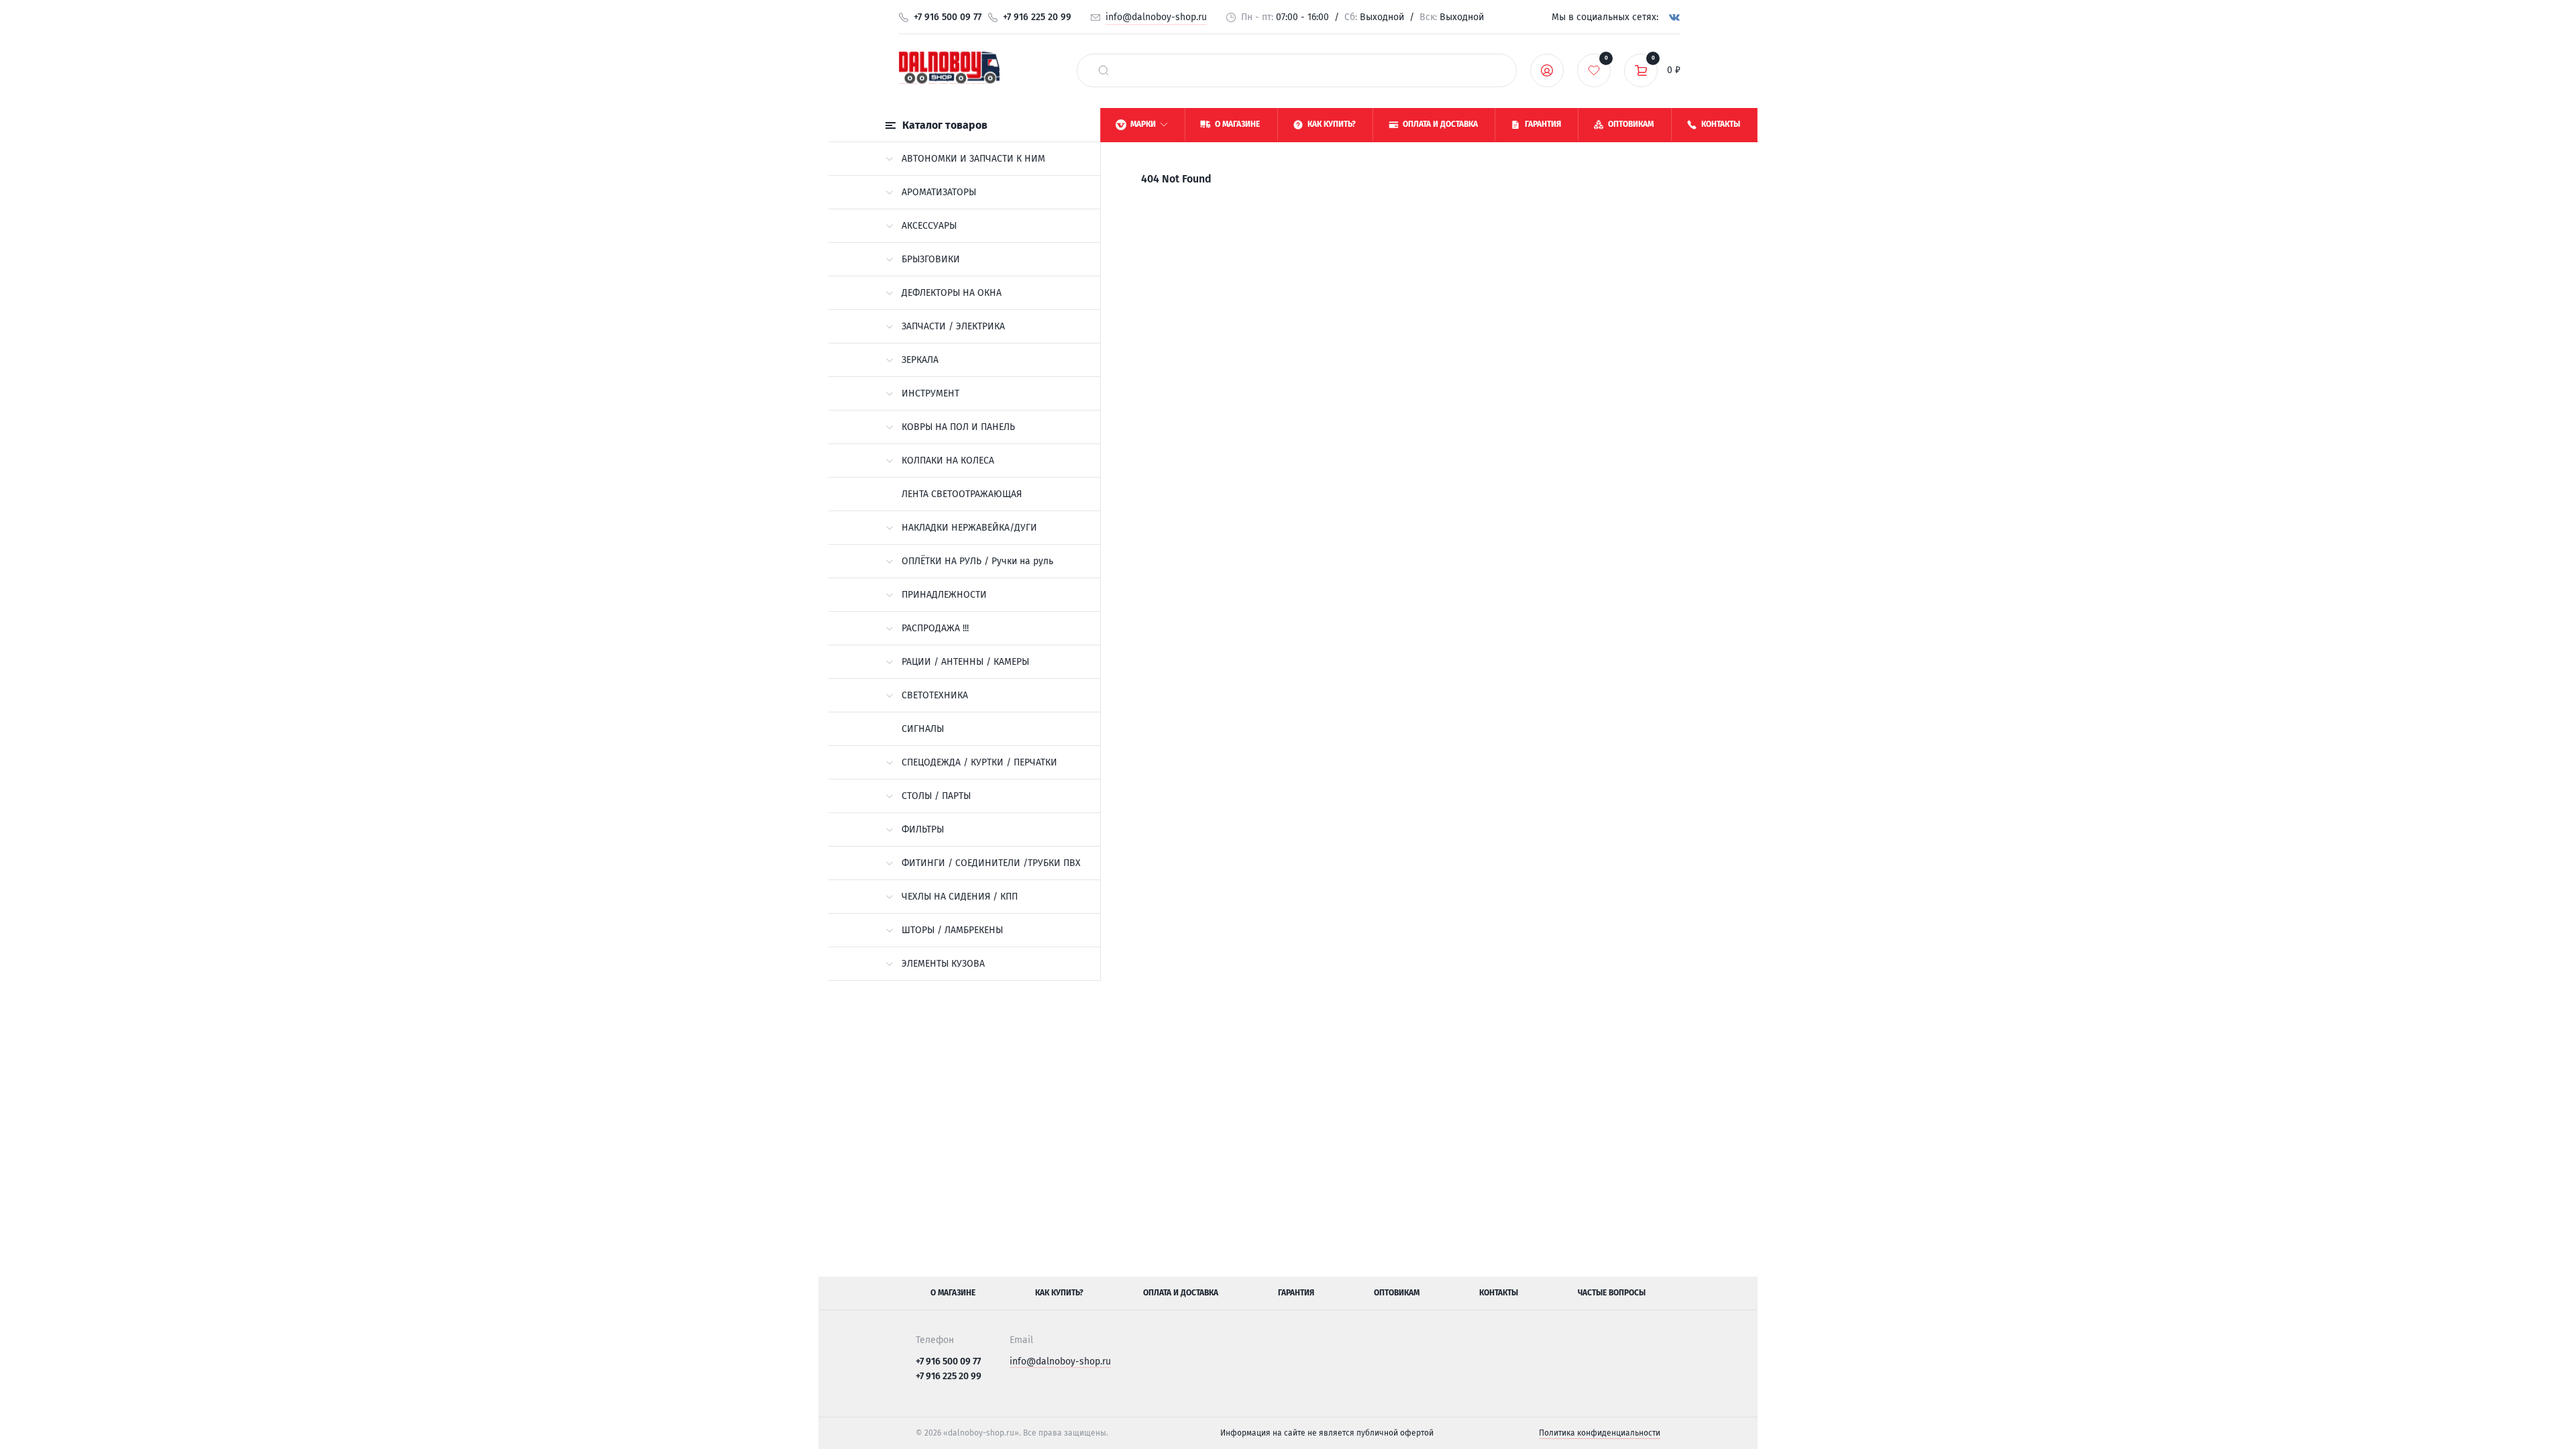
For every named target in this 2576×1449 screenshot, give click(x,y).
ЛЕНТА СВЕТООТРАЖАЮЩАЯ (962, 494)
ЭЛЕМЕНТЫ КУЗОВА (943, 964)
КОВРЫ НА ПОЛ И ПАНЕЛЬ (958, 427)
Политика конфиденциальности (1600, 1433)
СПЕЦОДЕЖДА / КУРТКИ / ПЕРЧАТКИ (979, 762)
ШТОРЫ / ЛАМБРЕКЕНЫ (952, 930)
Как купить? (1059, 1293)
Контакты (1499, 1293)
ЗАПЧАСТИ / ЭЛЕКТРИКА (953, 326)
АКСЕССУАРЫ (929, 226)
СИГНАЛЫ (923, 729)
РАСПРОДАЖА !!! (935, 628)
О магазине (953, 1293)
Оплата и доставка (1181, 1293)
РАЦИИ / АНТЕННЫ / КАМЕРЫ (965, 662)
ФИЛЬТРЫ (923, 829)
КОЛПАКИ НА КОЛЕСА (948, 461)
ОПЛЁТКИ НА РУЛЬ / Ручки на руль (977, 561)
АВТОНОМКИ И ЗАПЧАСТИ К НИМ (973, 159)
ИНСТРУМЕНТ (930, 393)
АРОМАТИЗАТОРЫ (939, 192)
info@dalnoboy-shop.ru (1156, 17)
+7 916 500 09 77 (948, 17)
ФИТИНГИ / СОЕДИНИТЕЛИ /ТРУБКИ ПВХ (991, 863)
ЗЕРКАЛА (920, 360)
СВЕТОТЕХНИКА (935, 695)
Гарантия (1296, 1293)
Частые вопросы (1612, 1293)
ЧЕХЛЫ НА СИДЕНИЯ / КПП (960, 897)
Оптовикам (1397, 1293)
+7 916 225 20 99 (1037, 17)
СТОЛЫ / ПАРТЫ (936, 796)
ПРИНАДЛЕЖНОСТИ (944, 595)
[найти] (1104, 70)
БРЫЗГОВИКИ (931, 259)
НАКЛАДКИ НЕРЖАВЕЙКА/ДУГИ (969, 528)
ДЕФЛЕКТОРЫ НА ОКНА (952, 293)
